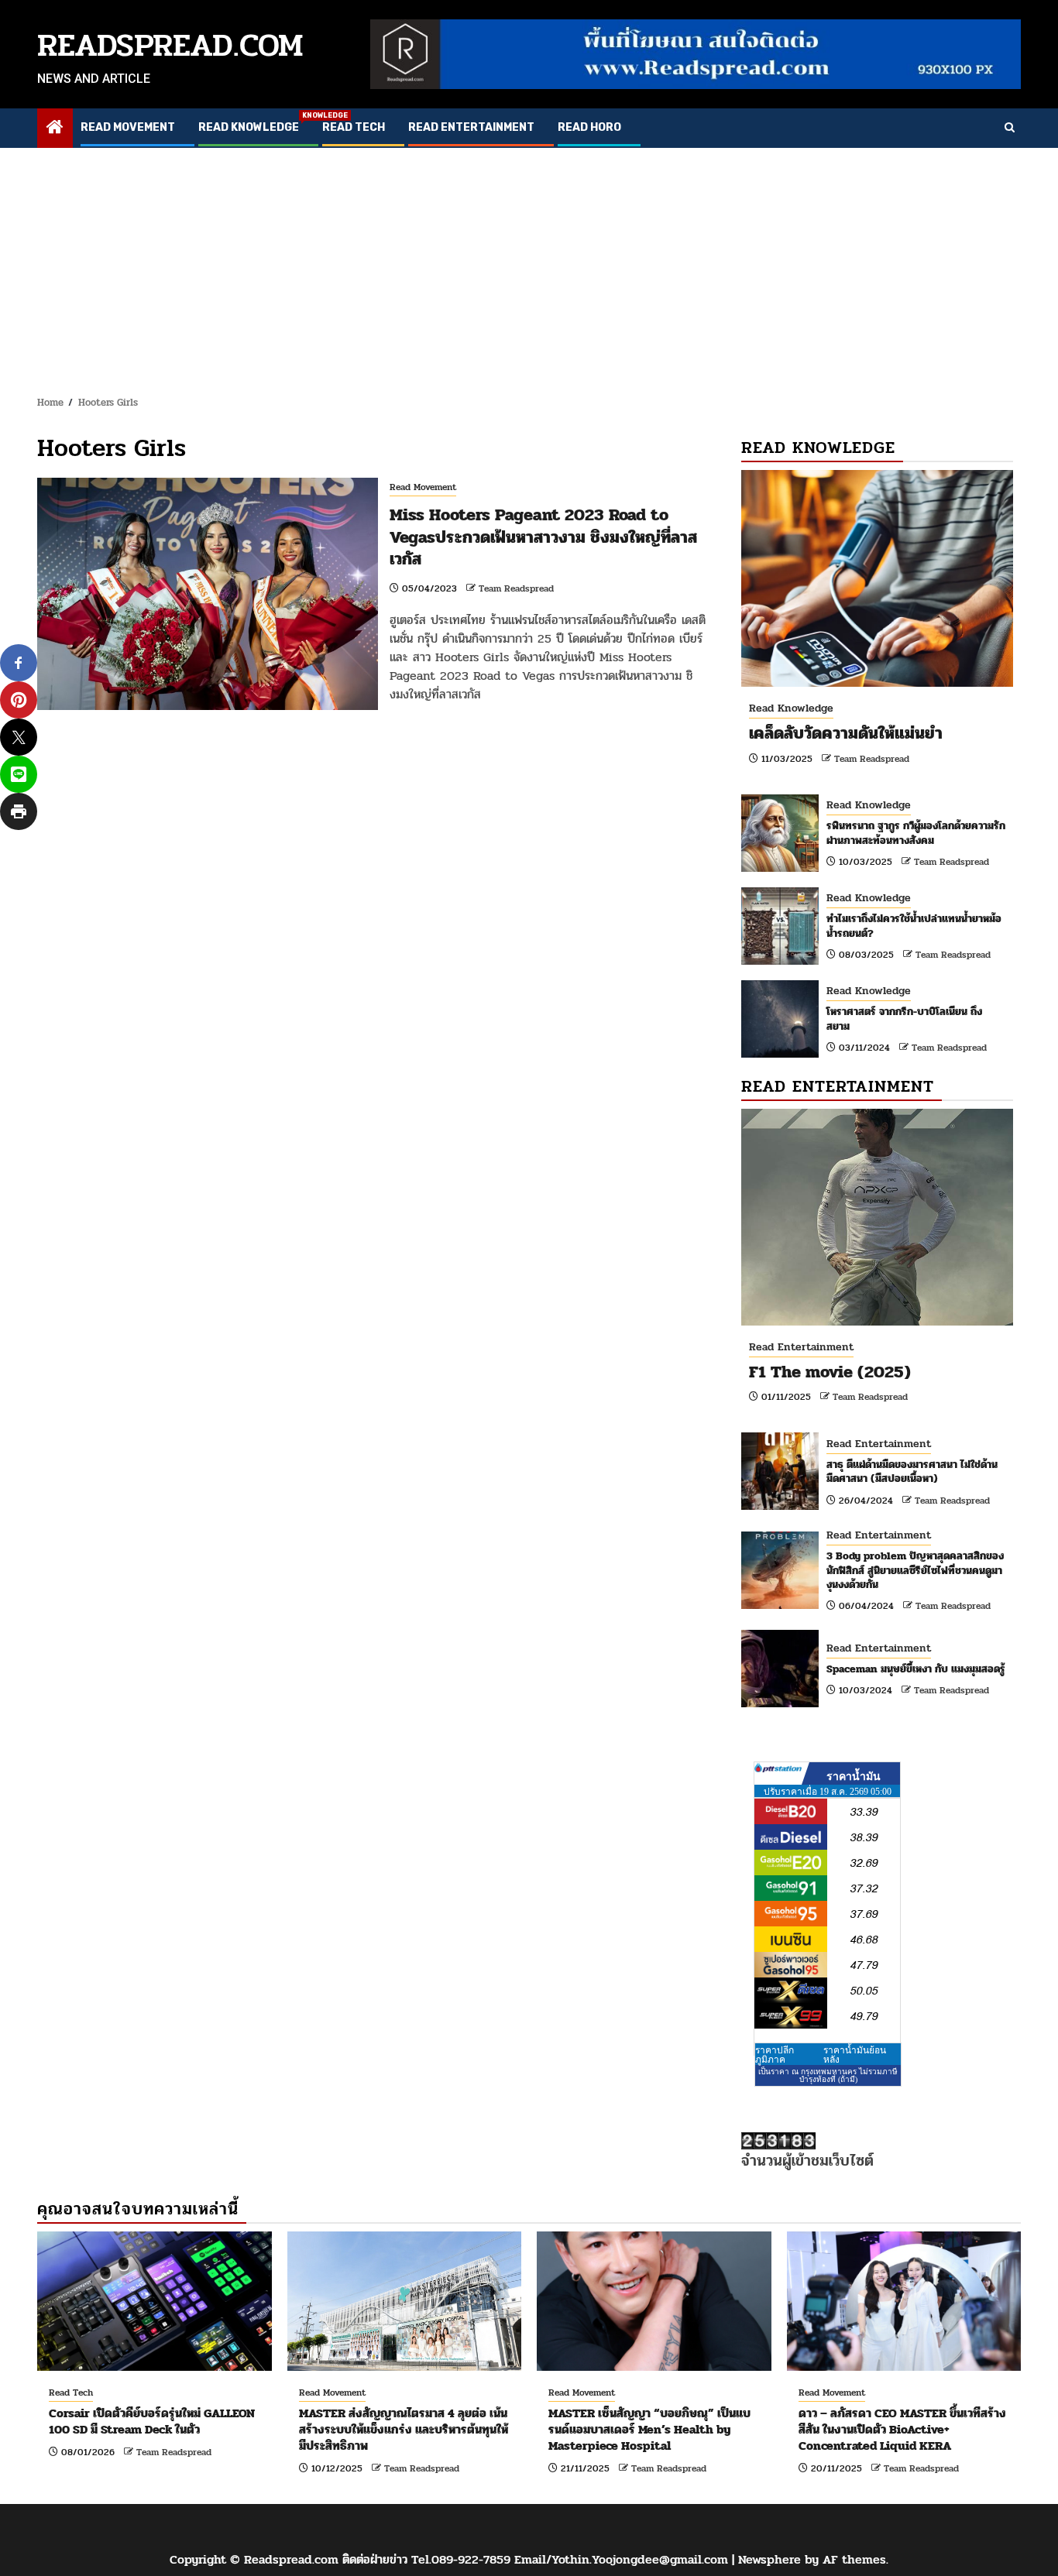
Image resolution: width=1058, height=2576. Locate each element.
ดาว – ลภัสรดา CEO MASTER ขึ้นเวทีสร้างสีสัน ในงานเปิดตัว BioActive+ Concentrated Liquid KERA (902, 2429)
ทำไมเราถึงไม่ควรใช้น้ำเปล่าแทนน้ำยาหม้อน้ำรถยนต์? (914, 926)
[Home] (55, 129)
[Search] (1010, 129)
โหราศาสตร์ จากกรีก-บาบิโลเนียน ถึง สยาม (904, 1019)
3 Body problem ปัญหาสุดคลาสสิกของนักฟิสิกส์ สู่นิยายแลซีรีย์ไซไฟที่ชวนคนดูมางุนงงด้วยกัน (915, 1570)
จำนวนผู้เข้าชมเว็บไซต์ (807, 2161)
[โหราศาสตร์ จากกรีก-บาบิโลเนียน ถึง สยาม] (780, 1019)
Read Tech (354, 127)
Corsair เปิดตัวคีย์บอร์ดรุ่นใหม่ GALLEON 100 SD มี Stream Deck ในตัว (152, 2421)
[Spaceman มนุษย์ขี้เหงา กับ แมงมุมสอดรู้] (780, 1669)
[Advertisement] (529, 264)
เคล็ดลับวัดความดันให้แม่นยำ (846, 733)
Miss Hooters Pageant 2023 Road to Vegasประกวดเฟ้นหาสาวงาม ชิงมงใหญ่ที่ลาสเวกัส (543, 537)
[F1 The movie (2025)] (877, 1217)
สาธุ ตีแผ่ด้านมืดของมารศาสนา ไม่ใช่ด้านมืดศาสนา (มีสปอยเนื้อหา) (912, 1472)
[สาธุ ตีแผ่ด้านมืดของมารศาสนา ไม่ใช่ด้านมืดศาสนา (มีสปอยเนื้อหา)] (780, 1471)
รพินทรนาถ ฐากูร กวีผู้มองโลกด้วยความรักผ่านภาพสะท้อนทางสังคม (916, 833)
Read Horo (589, 127)
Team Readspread (516, 588)
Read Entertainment (471, 127)
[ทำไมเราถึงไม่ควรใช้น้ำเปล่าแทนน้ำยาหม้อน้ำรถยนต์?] (780, 926)
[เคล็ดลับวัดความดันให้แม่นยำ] (877, 578)
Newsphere (769, 2559)
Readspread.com (170, 45)
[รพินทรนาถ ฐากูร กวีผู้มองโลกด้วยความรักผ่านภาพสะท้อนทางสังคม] (780, 833)
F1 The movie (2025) (830, 1372)
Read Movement (128, 127)
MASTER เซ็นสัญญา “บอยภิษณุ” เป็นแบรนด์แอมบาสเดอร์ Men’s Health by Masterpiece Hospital (649, 2429)
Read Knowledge (249, 127)
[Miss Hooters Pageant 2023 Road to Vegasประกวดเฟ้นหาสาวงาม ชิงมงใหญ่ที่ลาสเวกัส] (208, 594)
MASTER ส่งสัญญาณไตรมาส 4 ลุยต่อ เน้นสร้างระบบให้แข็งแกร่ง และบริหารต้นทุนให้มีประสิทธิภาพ (404, 2429)
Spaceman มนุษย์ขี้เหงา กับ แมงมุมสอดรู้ (916, 1669)
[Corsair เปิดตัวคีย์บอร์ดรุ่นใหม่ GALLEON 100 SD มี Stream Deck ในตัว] (155, 2301)
